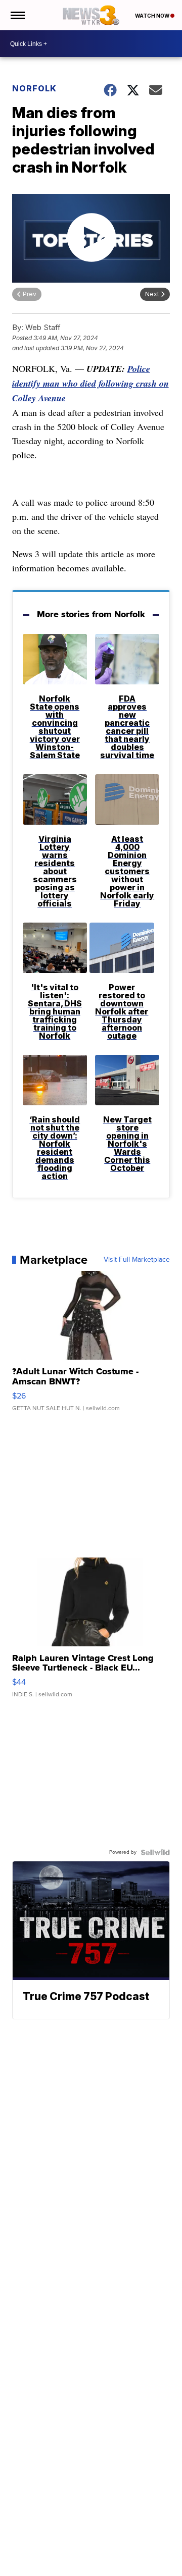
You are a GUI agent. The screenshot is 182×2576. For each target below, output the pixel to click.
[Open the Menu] (17, 15)
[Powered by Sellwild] (155, 1852)
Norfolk (34, 88)
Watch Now (153, 16)
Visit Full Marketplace (137, 1260)
